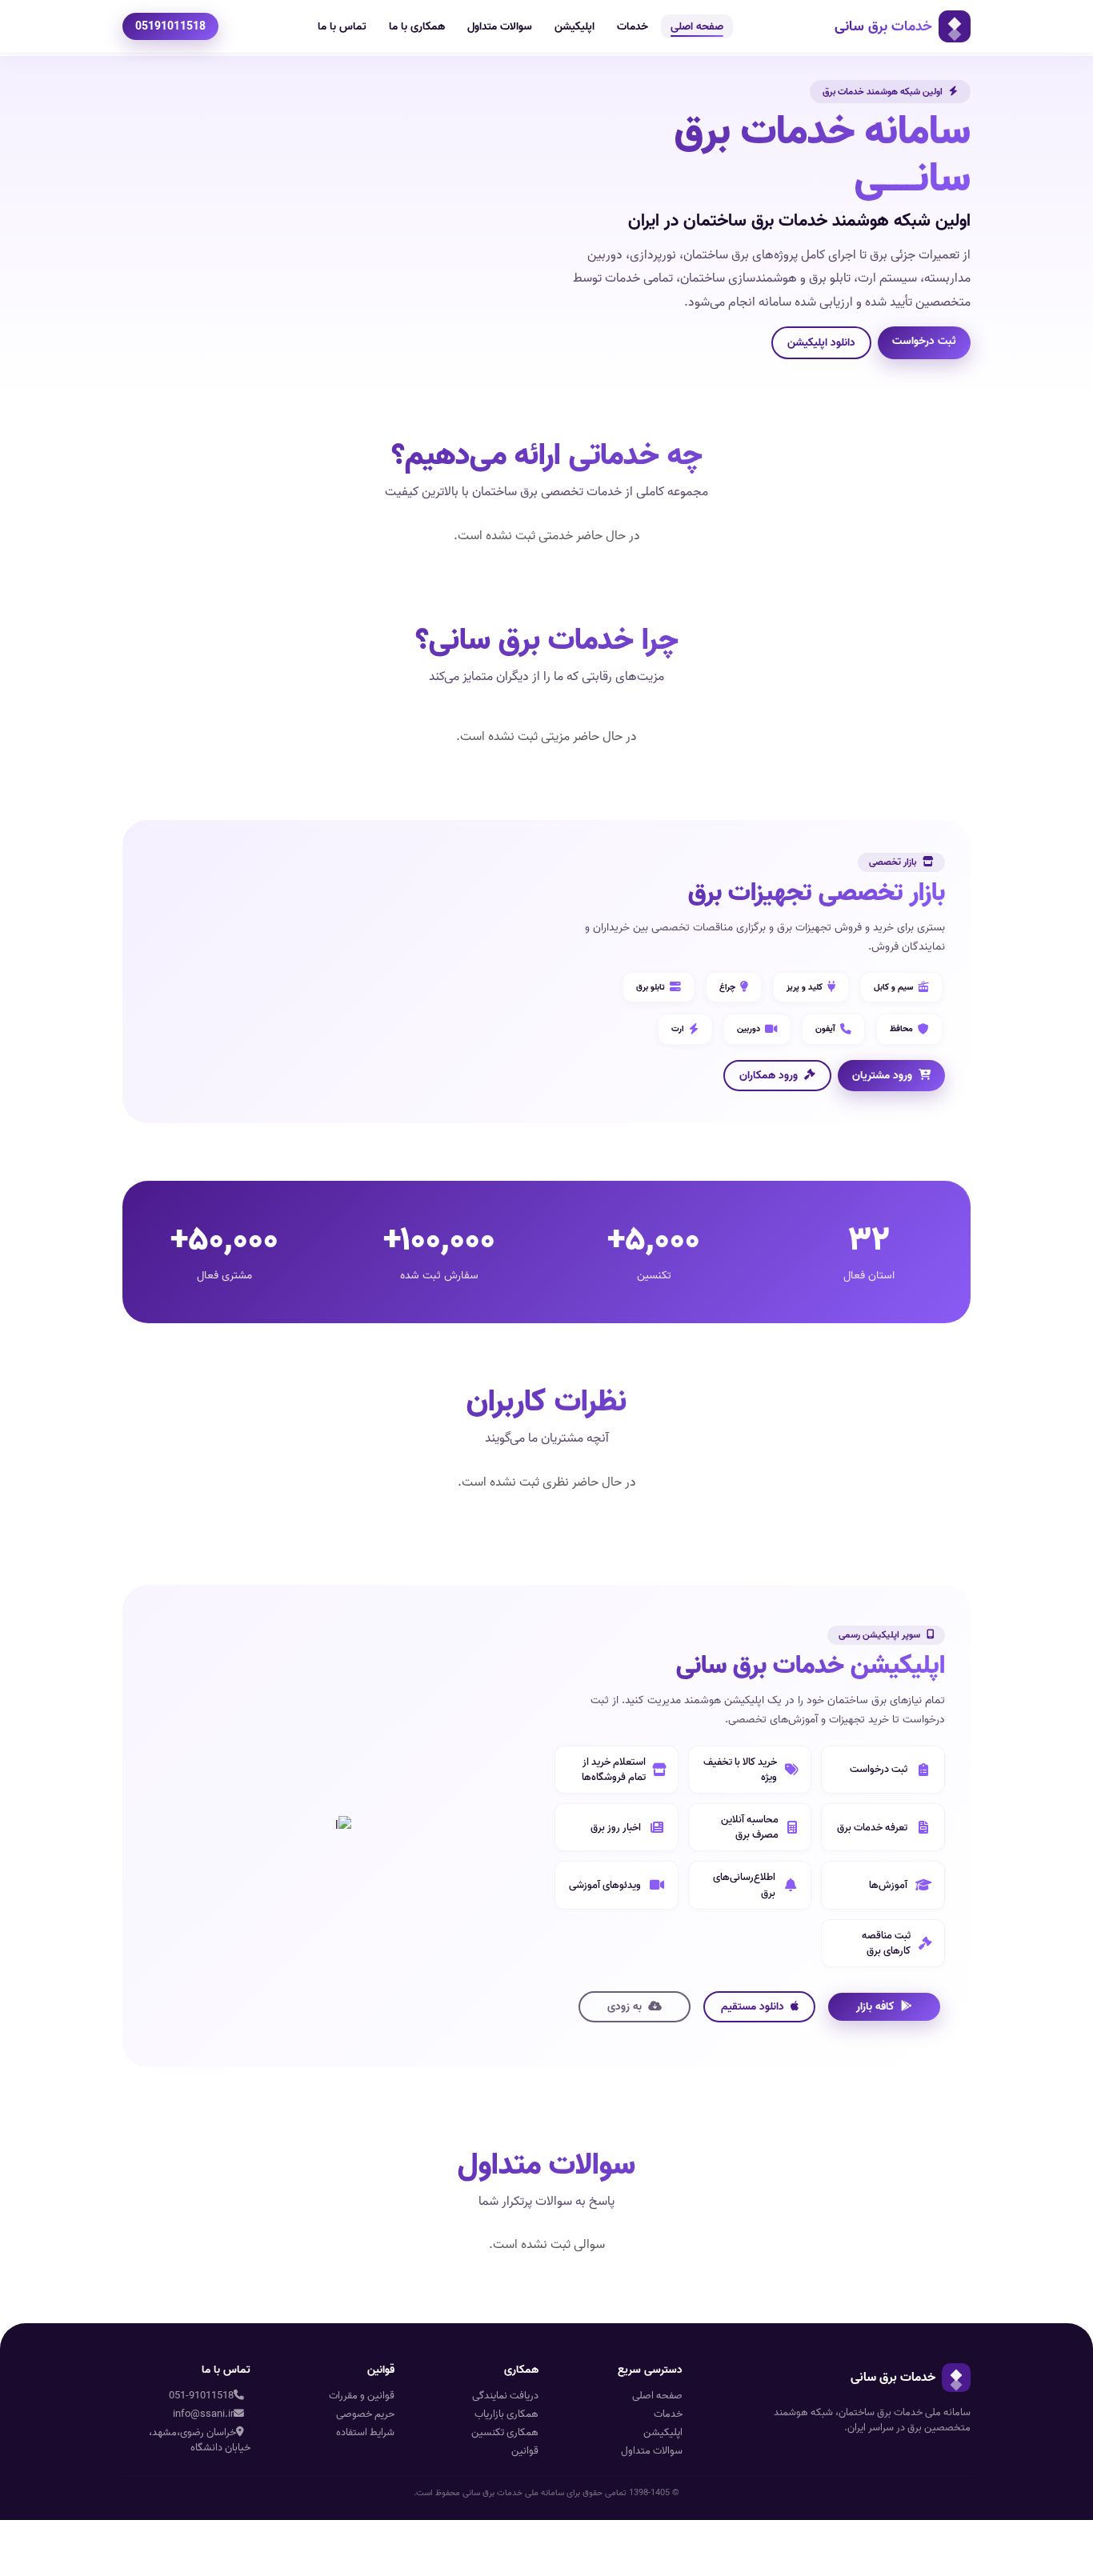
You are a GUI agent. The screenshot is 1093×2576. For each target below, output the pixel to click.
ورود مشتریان (882, 1075)
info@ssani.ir (203, 2414)
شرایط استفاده (365, 2432)
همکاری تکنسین (505, 2432)
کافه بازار (875, 2006)
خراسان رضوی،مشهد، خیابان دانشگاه (200, 2440)
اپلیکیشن (575, 26)
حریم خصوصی (365, 2414)
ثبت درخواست (924, 341)
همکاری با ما (417, 26)
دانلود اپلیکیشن (821, 342)
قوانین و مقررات (362, 2396)
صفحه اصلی (697, 26)
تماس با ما (342, 26)
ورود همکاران (769, 1075)
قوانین (525, 2451)
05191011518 (170, 26)
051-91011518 (201, 2396)
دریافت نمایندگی (505, 2396)
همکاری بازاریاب (506, 2414)
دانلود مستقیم (753, 2006)
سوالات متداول (500, 26)
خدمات (633, 26)
